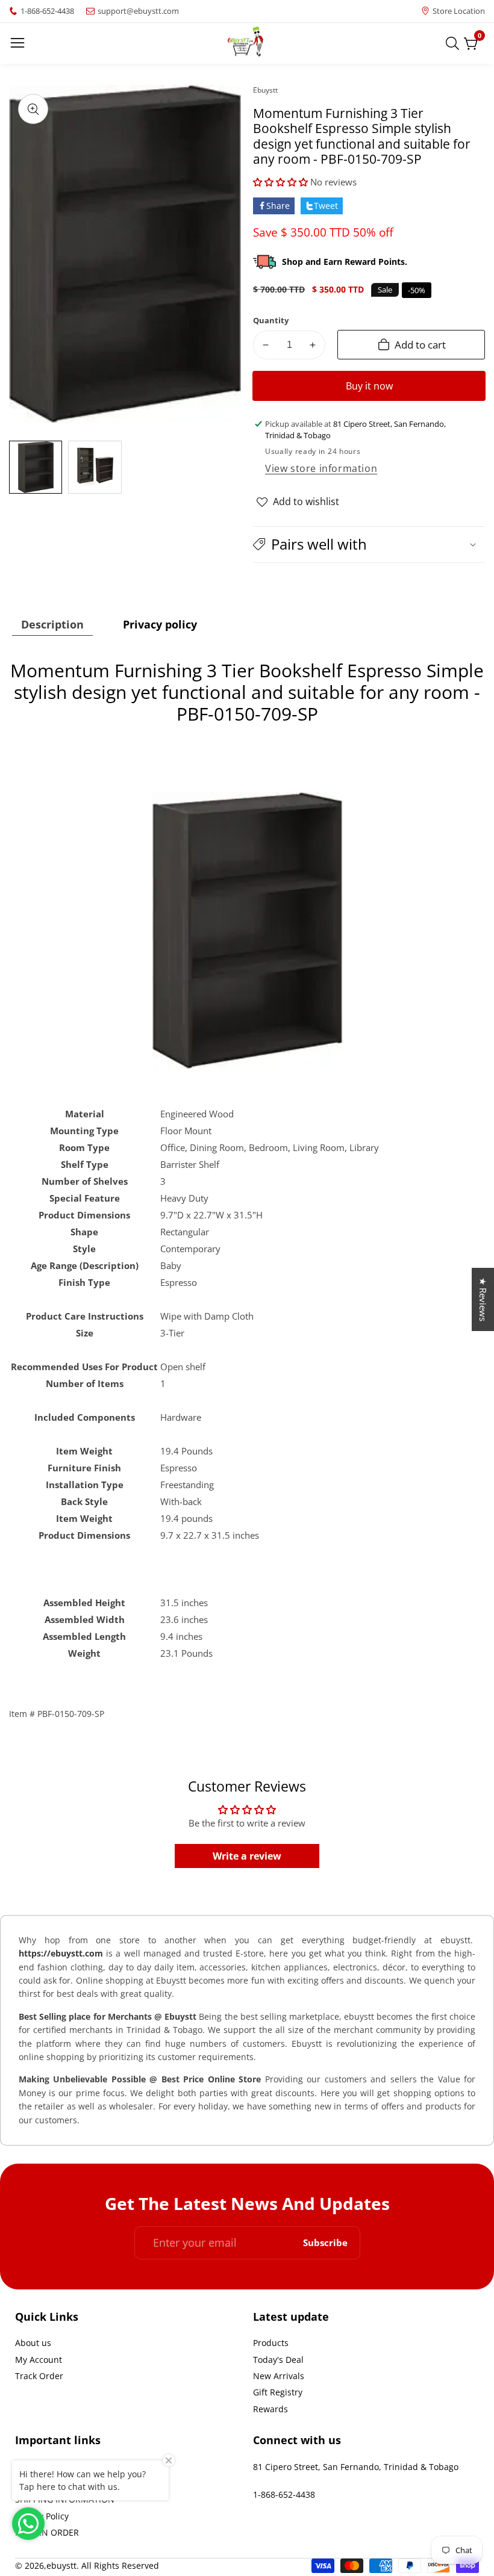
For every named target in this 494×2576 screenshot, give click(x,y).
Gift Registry (278, 2392)
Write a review (247, 1856)
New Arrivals (279, 2376)
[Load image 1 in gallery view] (36, 467)
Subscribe (325, 2243)
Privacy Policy (42, 2516)
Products (271, 2343)
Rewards (270, 2409)
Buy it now (369, 386)
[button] (280, 182)
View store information (321, 468)
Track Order (39, 2376)
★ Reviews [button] (483, 1299)
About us (33, 2343)
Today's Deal (278, 2360)
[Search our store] (455, 43)
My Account (39, 2360)
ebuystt (265, 90)
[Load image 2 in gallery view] (95, 467)
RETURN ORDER (47, 2532)
